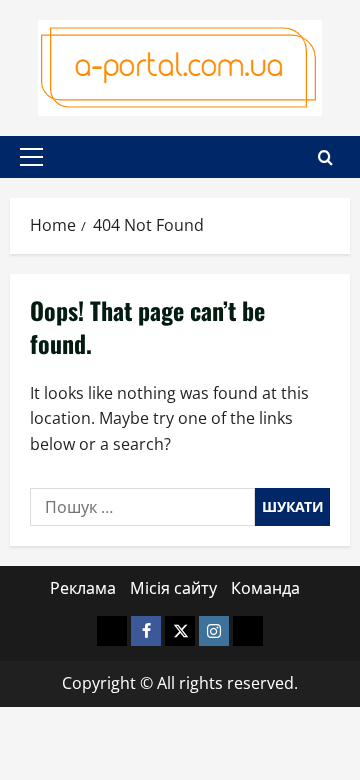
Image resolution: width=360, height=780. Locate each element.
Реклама (83, 588)
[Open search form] (325, 157)
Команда (265, 588)
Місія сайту (173, 588)
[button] (31, 157)
